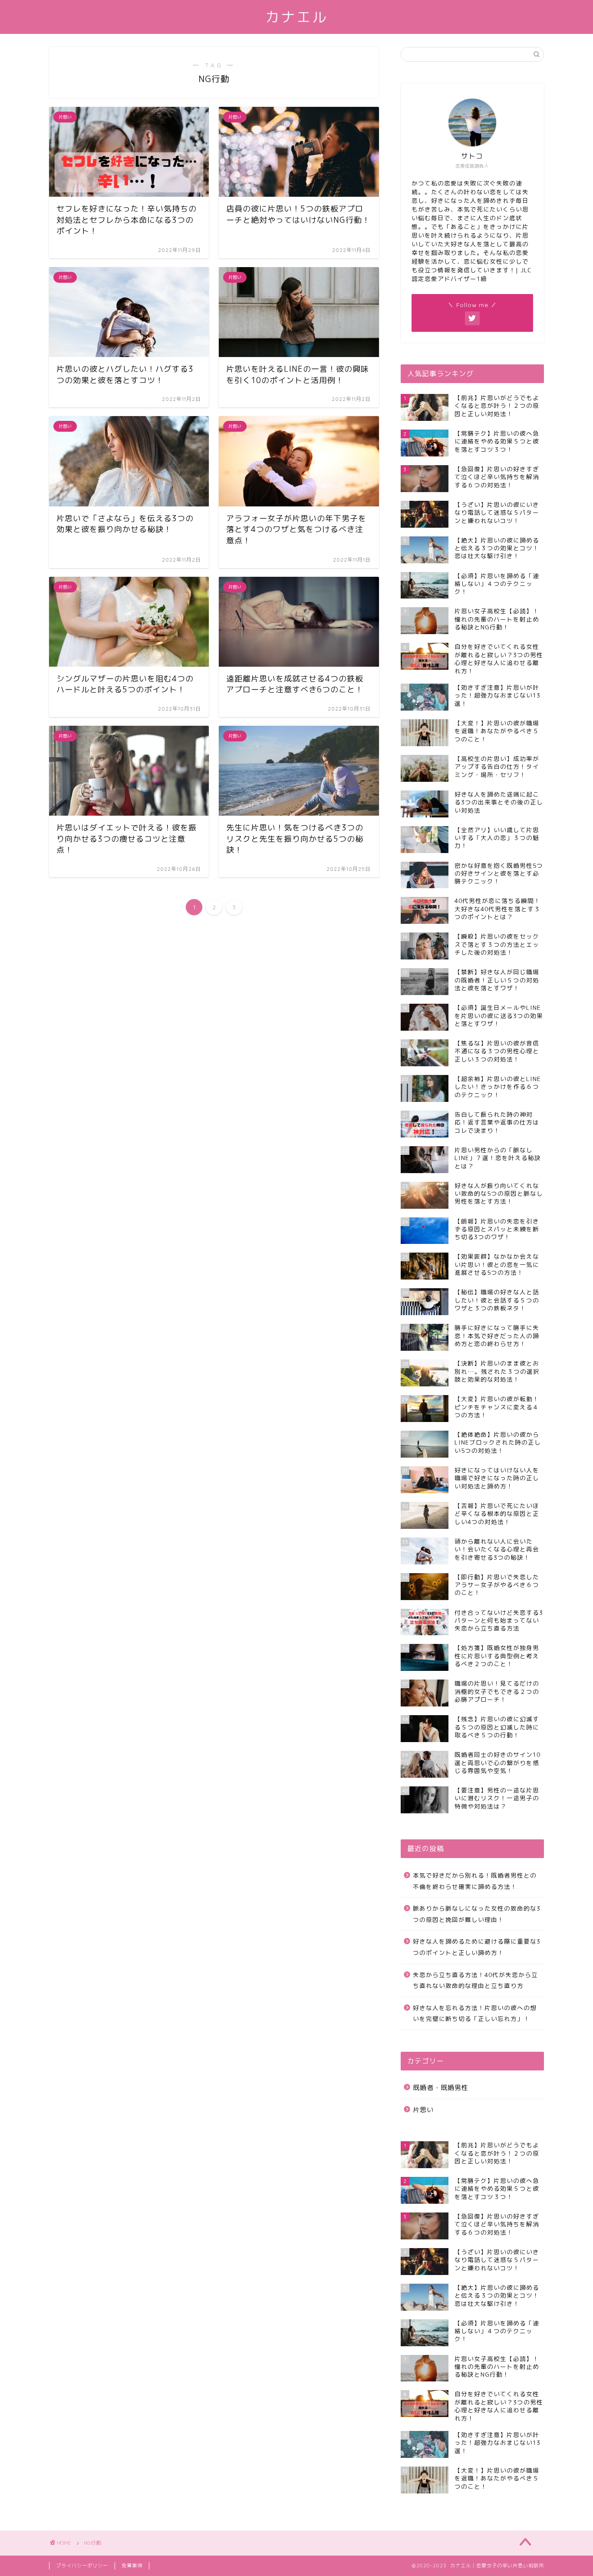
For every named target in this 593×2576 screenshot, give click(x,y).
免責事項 (132, 2566)
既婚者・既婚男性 (441, 2088)
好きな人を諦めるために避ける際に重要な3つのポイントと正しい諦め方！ (477, 1947)
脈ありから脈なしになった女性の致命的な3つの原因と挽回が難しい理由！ (477, 1914)
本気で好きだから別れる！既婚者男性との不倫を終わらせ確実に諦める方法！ (475, 1881)
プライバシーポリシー (82, 2566)
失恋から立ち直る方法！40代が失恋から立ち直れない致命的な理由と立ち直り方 (475, 1980)
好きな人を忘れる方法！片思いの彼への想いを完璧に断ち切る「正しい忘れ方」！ (475, 2013)
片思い (423, 2110)
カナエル (296, 17)
